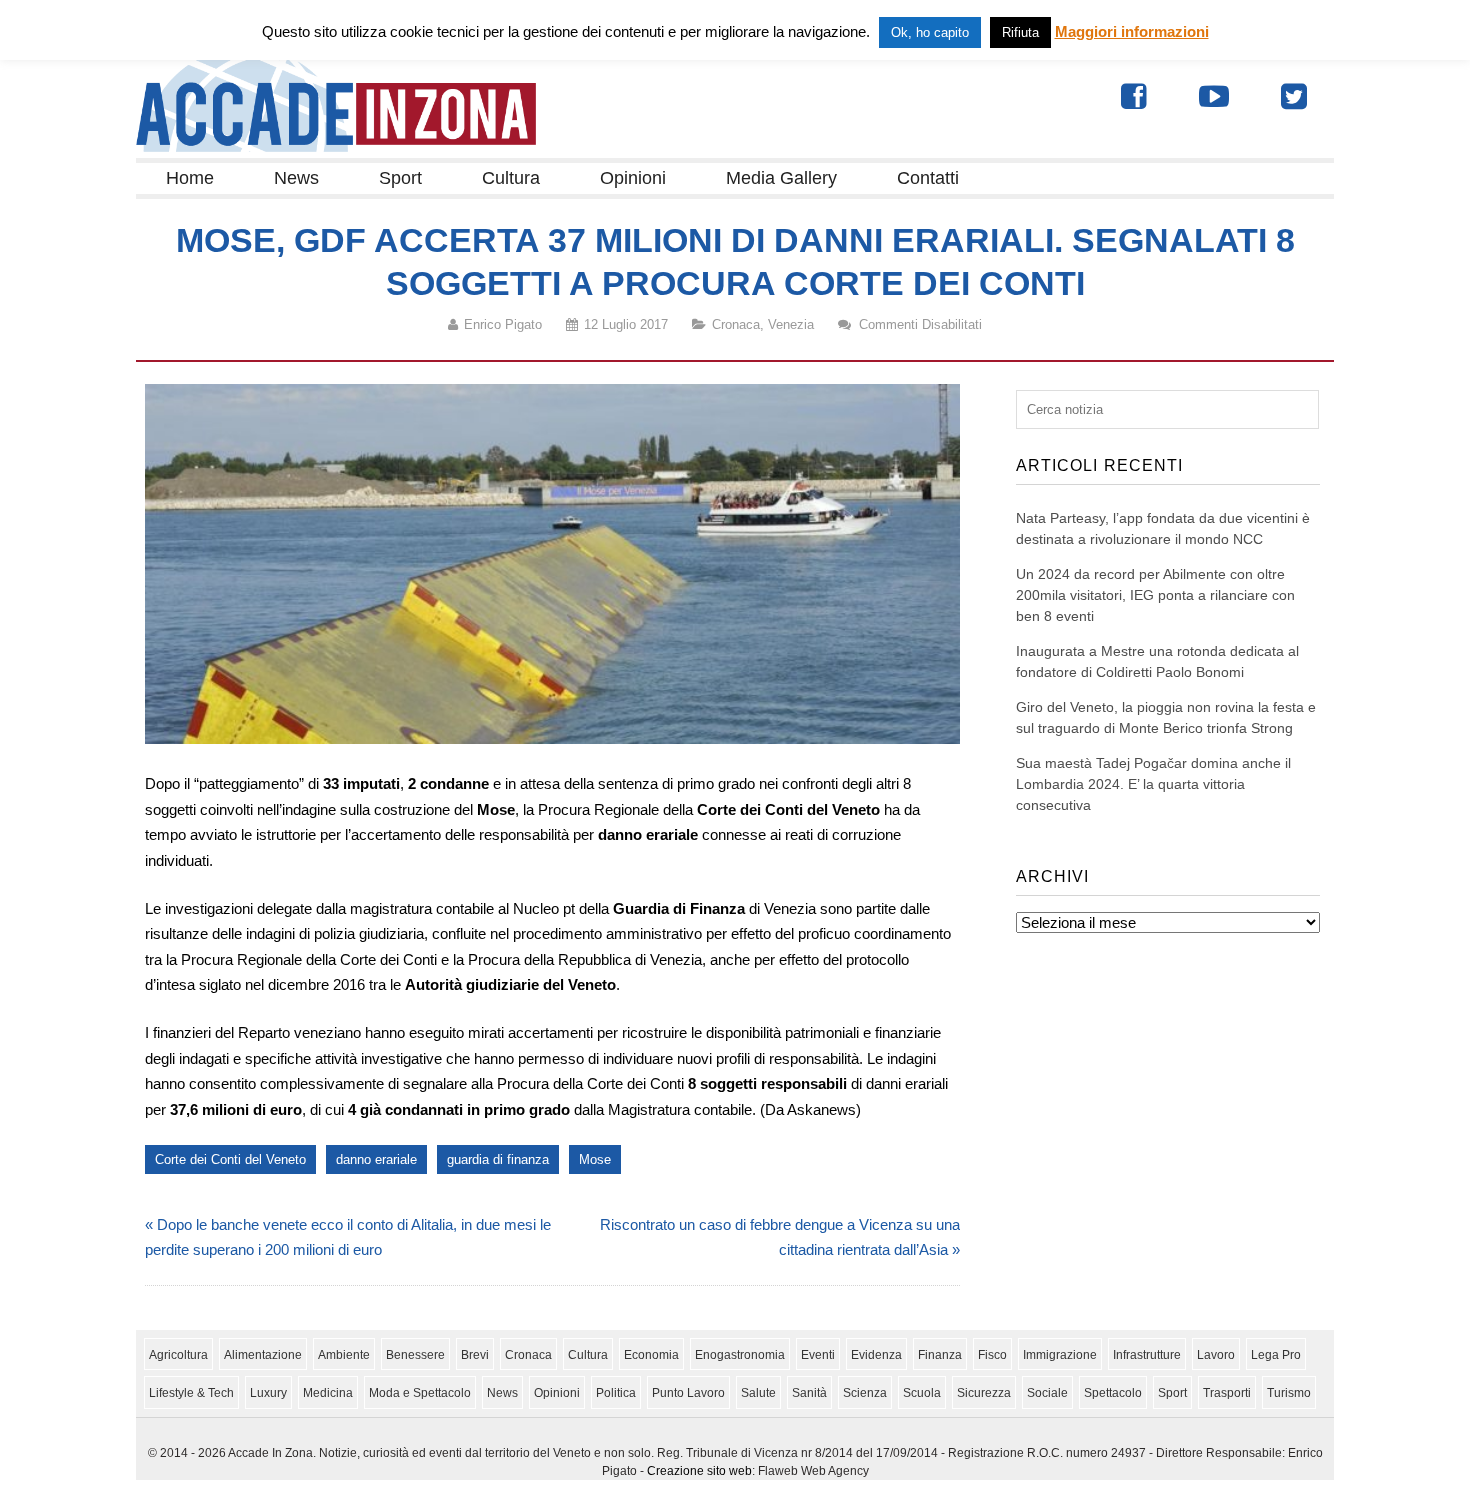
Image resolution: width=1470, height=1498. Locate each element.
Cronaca (736, 324)
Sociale (1047, 1393)
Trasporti (1227, 1393)
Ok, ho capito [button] (930, 32)
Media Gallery (781, 178)
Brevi (475, 1355)
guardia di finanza (498, 1159)
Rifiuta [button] (1020, 32)
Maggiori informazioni (1132, 31)
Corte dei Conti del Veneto (230, 1159)
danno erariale (376, 1159)
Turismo (1289, 1393)
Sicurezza (984, 1393)
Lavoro (1216, 1355)
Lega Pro (1276, 1355)
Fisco (992, 1355)
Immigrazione (1060, 1355)
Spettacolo (1113, 1393)
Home (190, 178)
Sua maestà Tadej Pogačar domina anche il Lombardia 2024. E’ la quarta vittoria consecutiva (1153, 784)
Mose (595, 1159)
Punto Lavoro (688, 1393)
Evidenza (876, 1355)
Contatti (928, 178)
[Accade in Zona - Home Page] (336, 146)
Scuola (922, 1393)
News (296, 178)
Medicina (328, 1393)
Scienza (865, 1393)
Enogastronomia (740, 1355)
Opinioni (633, 178)
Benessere (415, 1355)
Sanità (809, 1393)
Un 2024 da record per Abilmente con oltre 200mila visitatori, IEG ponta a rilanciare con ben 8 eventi (1155, 595)
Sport (400, 178)
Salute (758, 1393)
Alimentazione (263, 1355)
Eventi (818, 1355)
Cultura (511, 178)
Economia (651, 1355)
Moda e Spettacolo (420, 1393)
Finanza (940, 1355)
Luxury (268, 1393)
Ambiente (344, 1355)
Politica (616, 1393)
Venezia (791, 324)
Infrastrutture (1147, 1355)
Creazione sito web (699, 1471)
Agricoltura (178, 1355)
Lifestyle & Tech (191, 1393)
